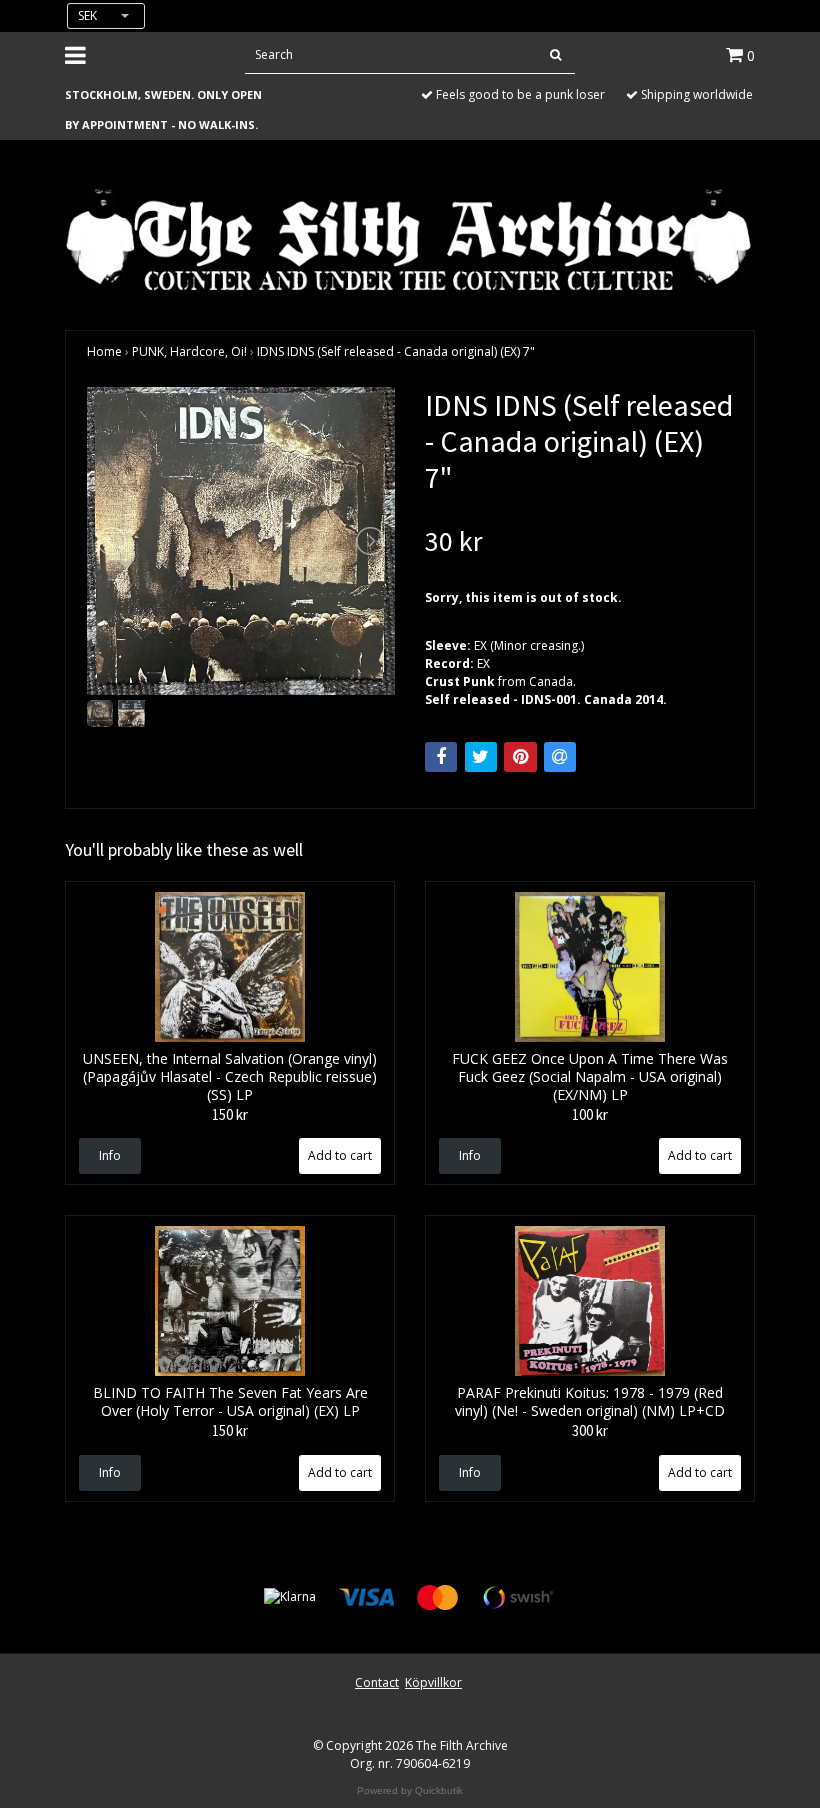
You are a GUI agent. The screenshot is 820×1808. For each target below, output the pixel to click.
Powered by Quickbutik (410, 1790)
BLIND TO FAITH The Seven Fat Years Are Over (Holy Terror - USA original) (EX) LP (230, 1401)
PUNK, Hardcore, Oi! (189, 351)
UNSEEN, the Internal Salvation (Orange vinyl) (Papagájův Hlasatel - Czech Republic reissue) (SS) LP (230, 1076)
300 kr (590, 1430)
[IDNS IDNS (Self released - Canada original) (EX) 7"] (241, 541)
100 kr (590, 1114)
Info (110, 1155)
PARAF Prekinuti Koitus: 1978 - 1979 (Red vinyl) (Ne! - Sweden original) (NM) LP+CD (590, 1401)
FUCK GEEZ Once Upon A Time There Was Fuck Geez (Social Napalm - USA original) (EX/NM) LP (590, 1076)
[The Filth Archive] (410, 237)
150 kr (230, 1114)
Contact (377, 1682)
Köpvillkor (433, 1682)
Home (104, 351)
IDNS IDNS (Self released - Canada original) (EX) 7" (396, 351)
